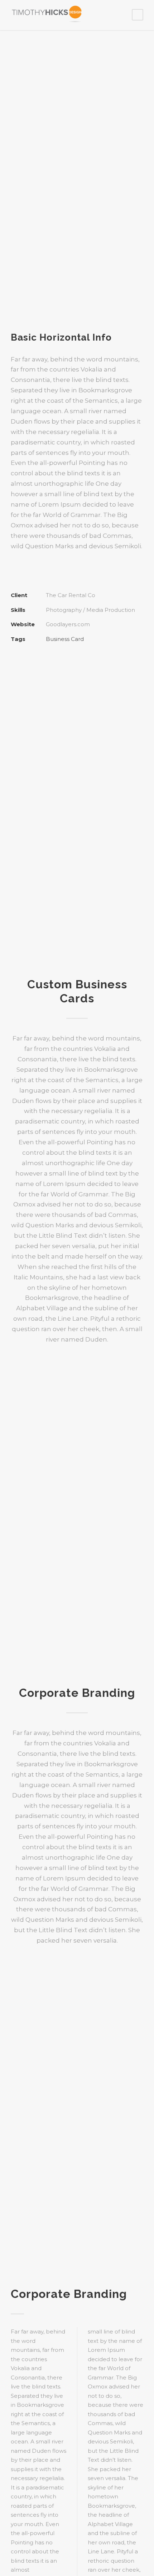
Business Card (65, 639)
